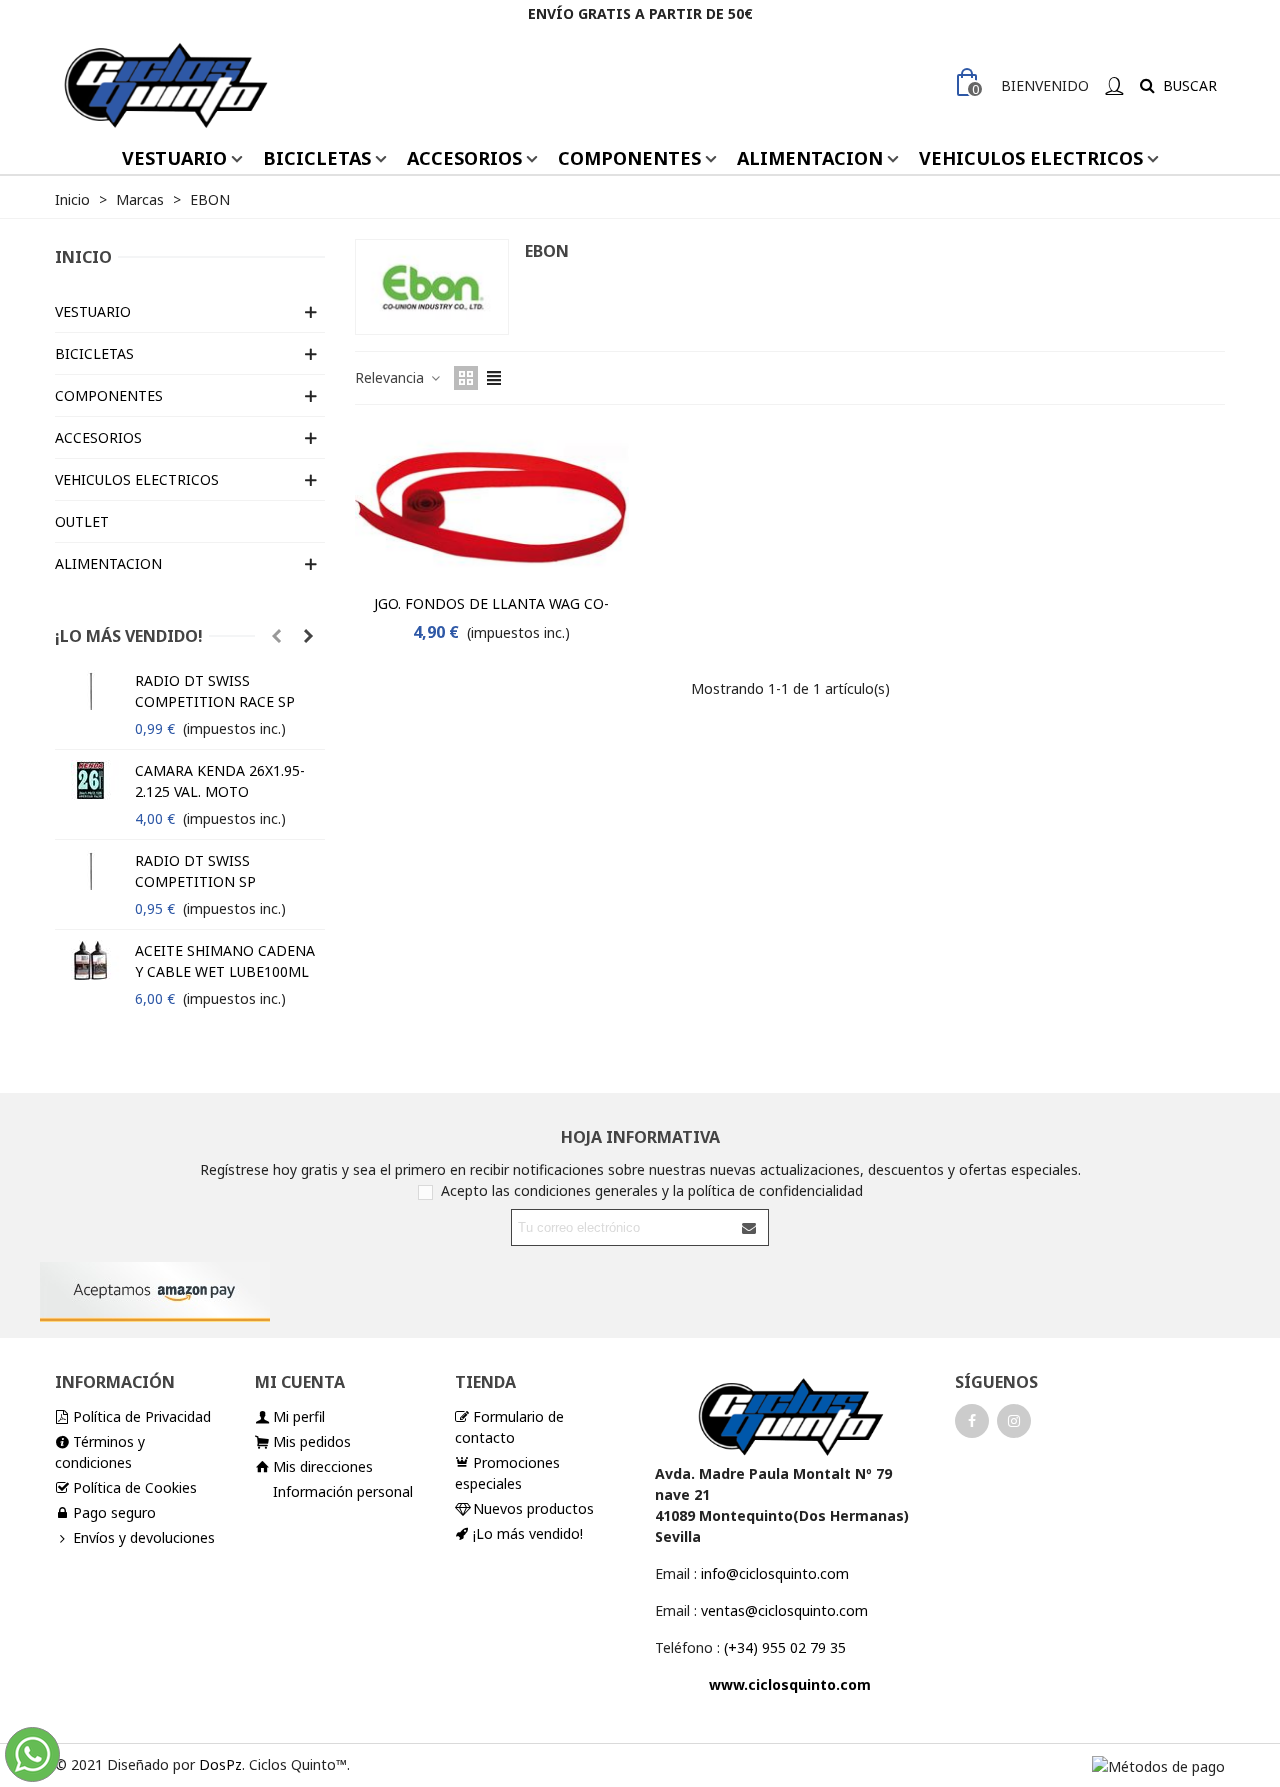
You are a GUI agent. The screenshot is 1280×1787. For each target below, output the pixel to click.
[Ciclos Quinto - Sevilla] (165, 85)
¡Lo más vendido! (129, 636)
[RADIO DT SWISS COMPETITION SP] (90, 870)
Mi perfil (299, 1416)
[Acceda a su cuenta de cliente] (1114, 85)
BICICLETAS (317, 158)
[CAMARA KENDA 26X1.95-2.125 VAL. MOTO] (90, 780)
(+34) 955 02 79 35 (785, 1647)
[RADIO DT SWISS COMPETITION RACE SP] (90, 690)
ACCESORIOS (464, 158)
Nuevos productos (533, 1508)
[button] (276, 636)
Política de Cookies (135, 1487)
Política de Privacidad (142, 1416)
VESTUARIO (174, 158)
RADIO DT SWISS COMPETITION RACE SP (215, 691)
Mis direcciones (323, 1466)
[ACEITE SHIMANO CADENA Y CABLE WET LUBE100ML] (90, 960)
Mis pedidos (312, 1441)
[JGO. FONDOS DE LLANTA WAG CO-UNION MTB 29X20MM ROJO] (492, 504)
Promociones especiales (507, 1473)
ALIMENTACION (810, 158)
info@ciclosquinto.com (775, 1573)
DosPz (220, 1764)
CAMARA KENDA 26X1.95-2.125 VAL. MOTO (220, 781)
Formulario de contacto (509, 1427)
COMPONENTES (629, 158)
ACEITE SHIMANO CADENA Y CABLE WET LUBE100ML (225, 961)
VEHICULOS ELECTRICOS (1031, 158)
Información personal (343, 1491)
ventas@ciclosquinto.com (784, 1610)
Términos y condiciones (100, 1452)
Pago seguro (114, 1512)
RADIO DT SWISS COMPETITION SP (195, 871)
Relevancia (391, 377)
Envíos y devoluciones (144, 1537)
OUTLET (82, 521)
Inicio (83, 257)
